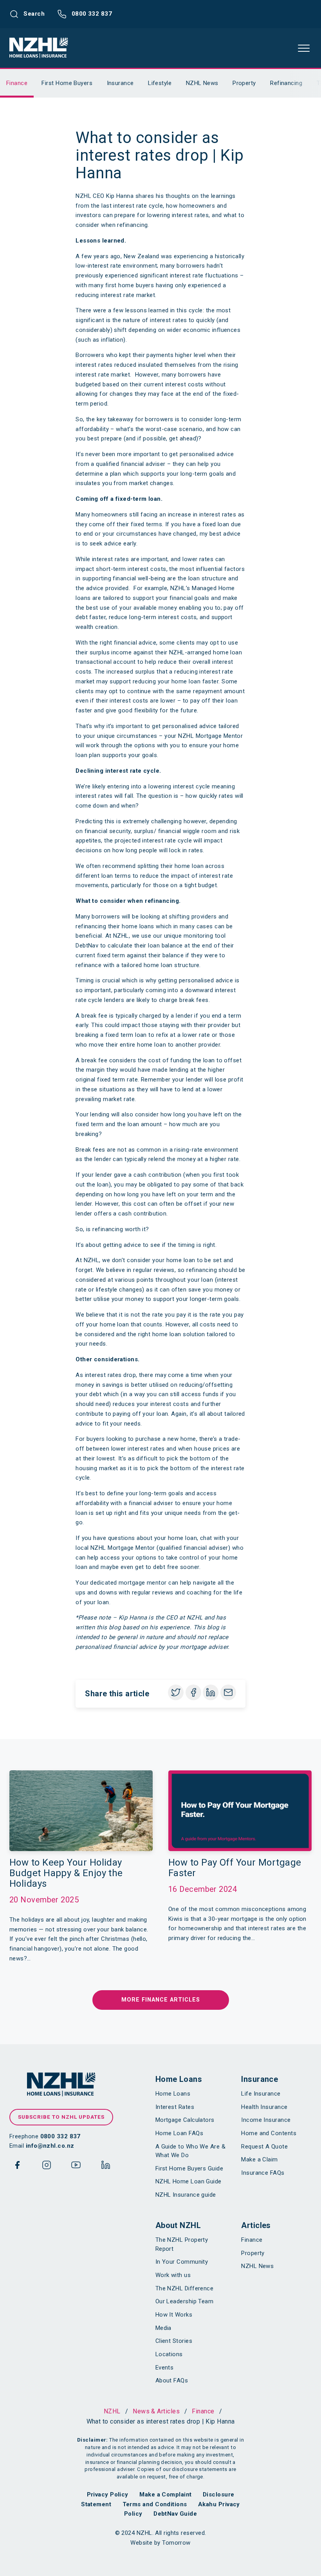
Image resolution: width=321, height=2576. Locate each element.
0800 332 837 (91, 14)
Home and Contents (269, 2133)
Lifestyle (160, 83)
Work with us (173, 2275)
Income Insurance (266, 2120)
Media (163, 2328)
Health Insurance (264, 2107)
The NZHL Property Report (182, 2244)
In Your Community (182, 2262)
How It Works (174, 2315)
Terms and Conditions (155, 2504)
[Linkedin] (106, 2167)
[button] (304, 48)
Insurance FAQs (263, 2173)
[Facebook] (17, 2167)
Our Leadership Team (185, 2301)
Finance (17, 83)
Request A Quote (264, 2147)
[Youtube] (76, 2167)
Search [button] (33, 14)
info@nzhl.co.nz (50, 2146)
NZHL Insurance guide (186, 2195)
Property (244, 83)
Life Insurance (261, 2094)
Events (165, 2368)
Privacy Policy (108, 2494)
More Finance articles (161, 2000)
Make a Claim (259, 2159)
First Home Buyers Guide (189, 2168)
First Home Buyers (67, 83)
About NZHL (178, 2225)
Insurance (120, 83)
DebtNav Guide (175, 2514)
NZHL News (202, 83)
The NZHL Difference (185, 2288)
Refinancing (286, 83)
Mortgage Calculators (185, 2120)
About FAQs (172, 2380)
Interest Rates (175, 2107)
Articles (256, 2225)
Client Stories (174, 2341)
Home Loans (179, 2079)
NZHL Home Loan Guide (188, 2181)
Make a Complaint (165, 2494)
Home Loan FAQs (179, 2133)
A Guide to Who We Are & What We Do (190, 2151)
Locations (169, 2354)
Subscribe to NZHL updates (61, 2117)
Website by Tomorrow (160, 2543)
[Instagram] (47, 2167)
